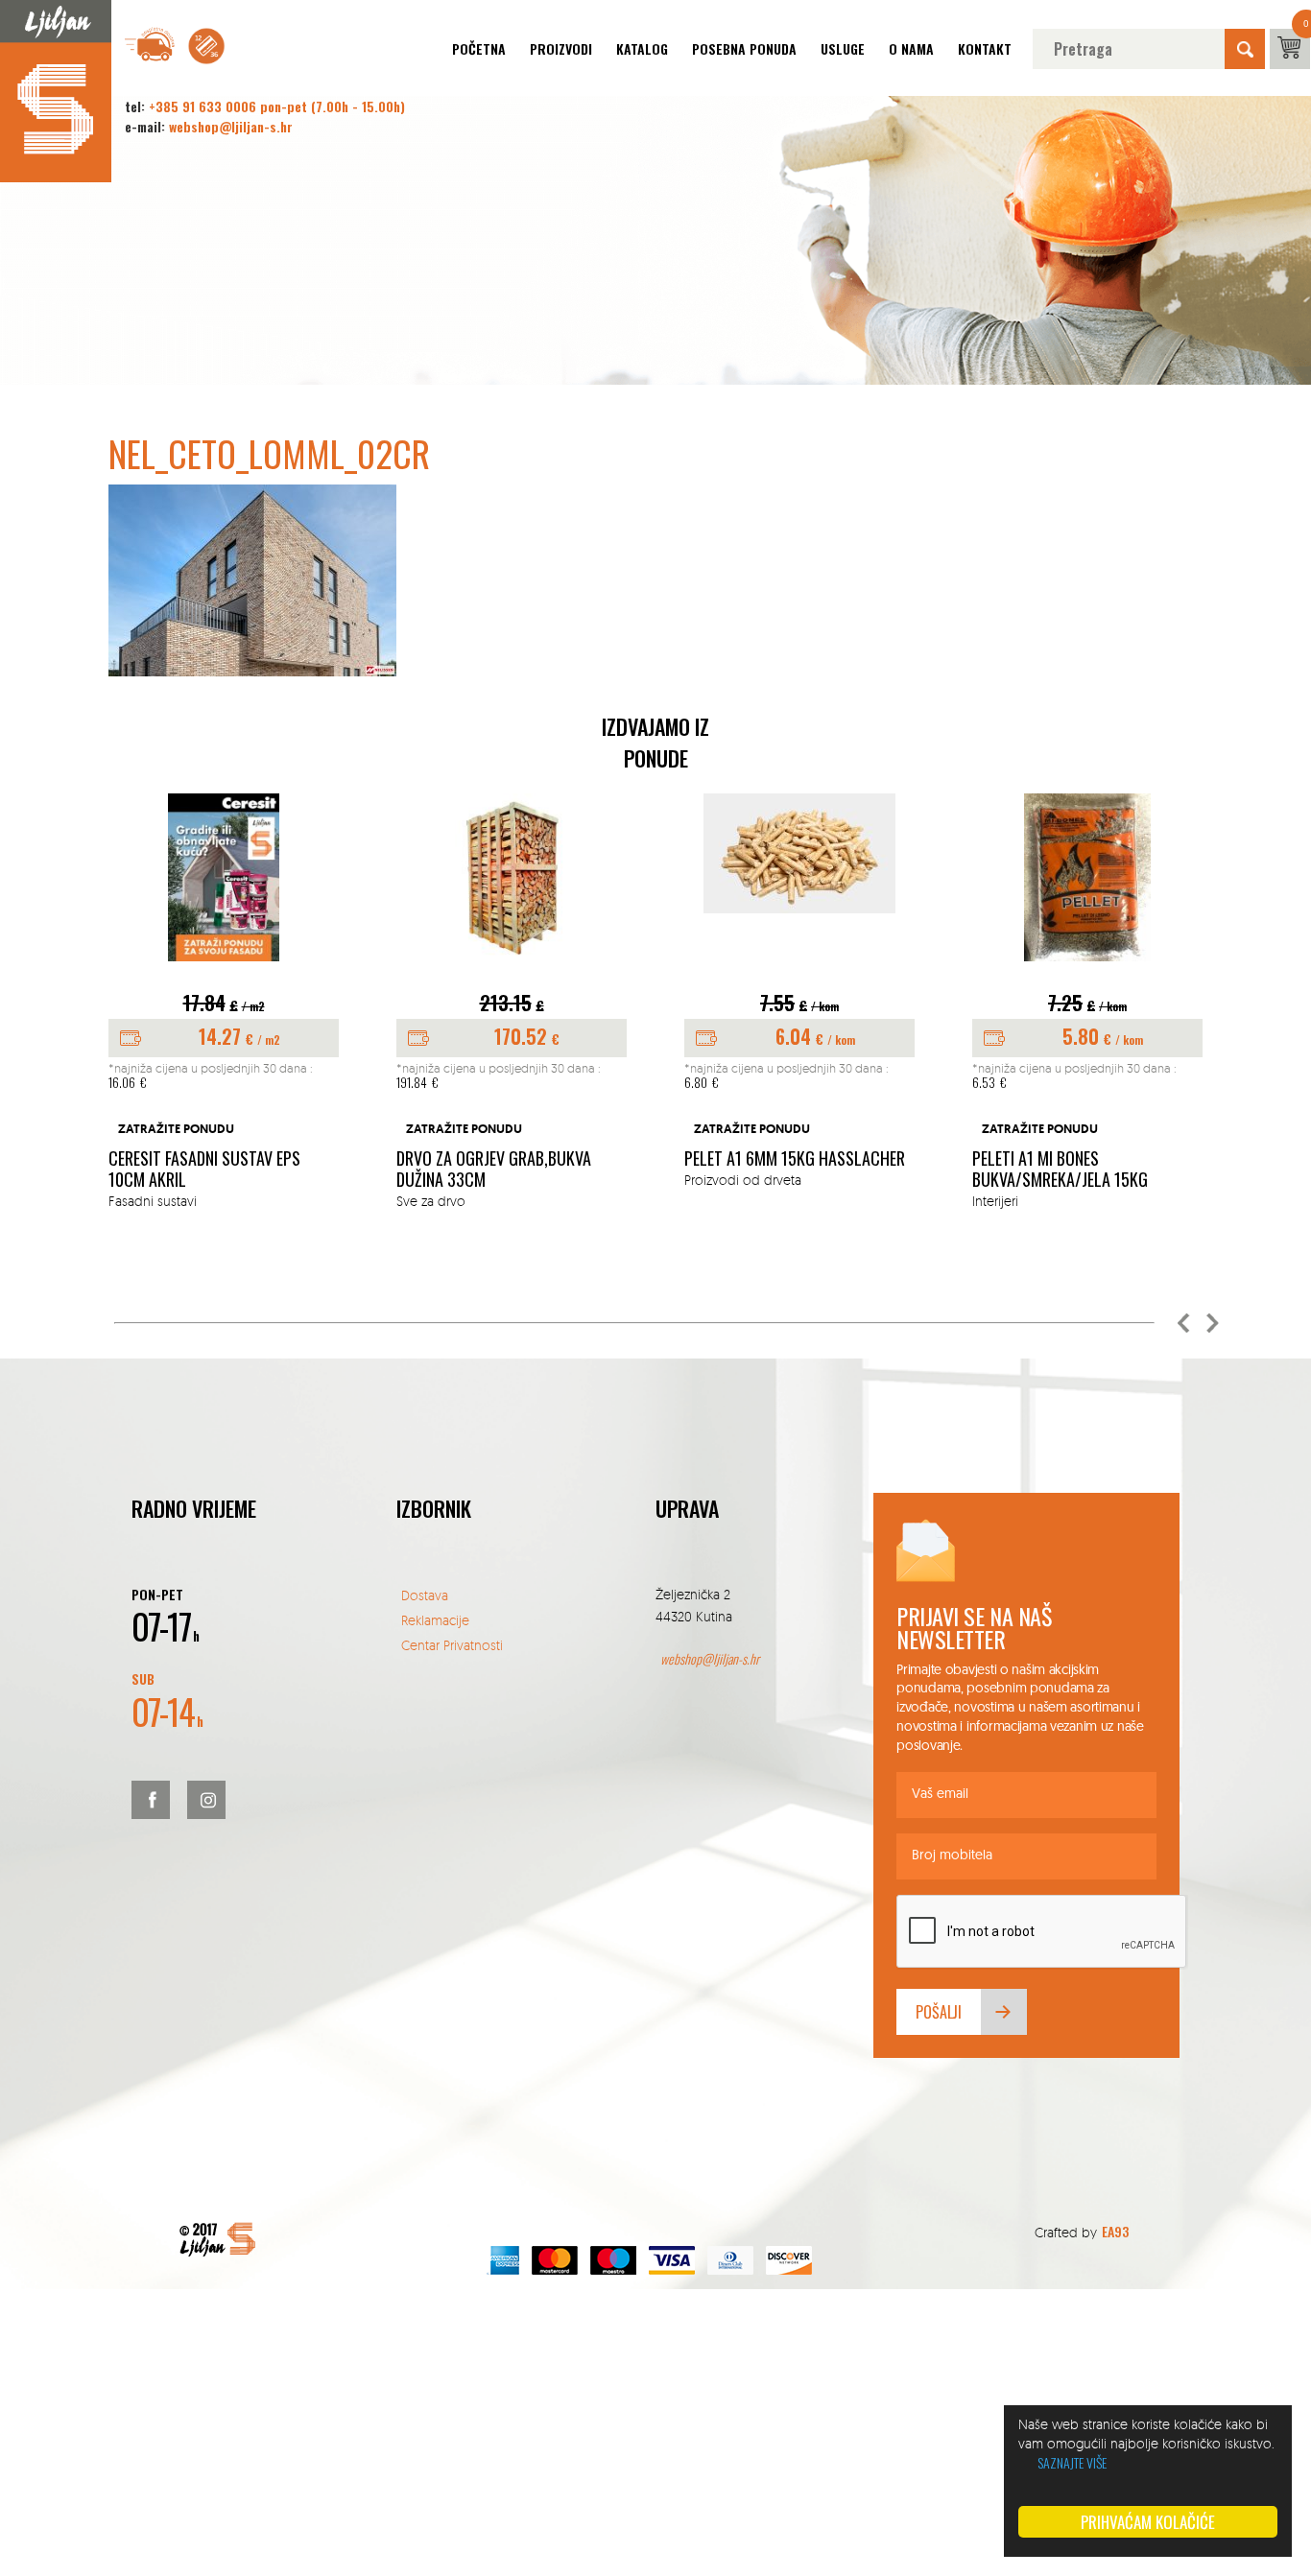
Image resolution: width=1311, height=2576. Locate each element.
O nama (911, 48)
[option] (224, 1002)
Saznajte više (1072, 2462)
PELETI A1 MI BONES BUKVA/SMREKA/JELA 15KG (1060, 1169)
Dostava (425, 1595)
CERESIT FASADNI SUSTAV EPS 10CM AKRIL (204, 1169)
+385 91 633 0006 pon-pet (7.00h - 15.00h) (277, 106)
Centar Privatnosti (452, 1645)
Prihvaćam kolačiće (1148, 2522)
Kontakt (985, 48)
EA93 (1115, 2231)
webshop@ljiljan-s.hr (231, 126)
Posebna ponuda (744, 48)
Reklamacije (435, 1620)
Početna (479, 48)
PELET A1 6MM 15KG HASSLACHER (795, 1159)
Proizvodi (561, 48)
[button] (1183, 1323)
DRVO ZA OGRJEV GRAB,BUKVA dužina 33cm (494, 1169)
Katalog (642, 48)
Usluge (843, 48)
